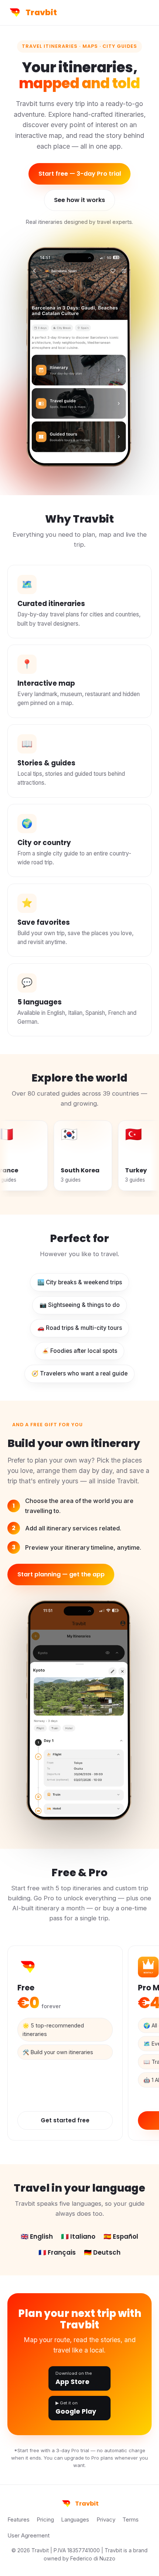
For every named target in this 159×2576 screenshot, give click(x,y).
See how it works (79, 200)
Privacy (106, 2520)
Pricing (45, 2520)
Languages (75, 2520)
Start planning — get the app (61, 1574)
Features (18, 2520)
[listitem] (39, 1156)
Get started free (65, 2120)
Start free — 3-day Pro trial (80, 174)
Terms (131, 2520)
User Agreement (28, 2536)
